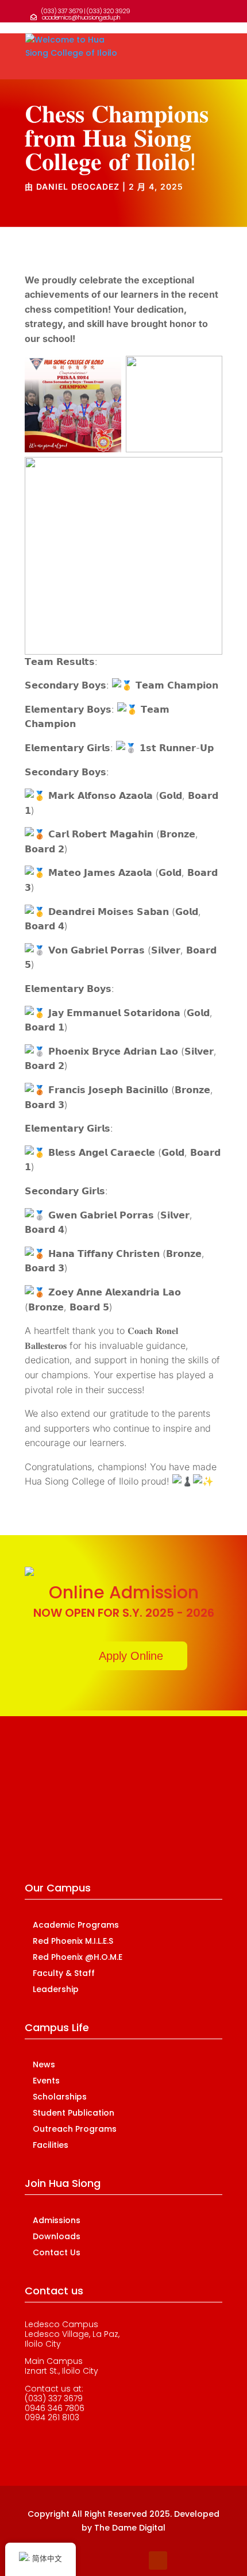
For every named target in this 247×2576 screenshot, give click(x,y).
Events (46, 2081)
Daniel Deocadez (78, 187)
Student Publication (74, 2113)
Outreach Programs (75, 2129)
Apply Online (131, 1656)
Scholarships (60, 2097)
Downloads (57, 2236)
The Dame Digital (130, 2528)
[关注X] (112, 2560)
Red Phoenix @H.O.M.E (78, 1957)
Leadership (56, 1989)
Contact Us (57, 2252)
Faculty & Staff (64, 1973)
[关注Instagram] (135, 2560)
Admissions (57, 2220)
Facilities (51, 2145)
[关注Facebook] (89, 2560)
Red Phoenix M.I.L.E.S (73, 1941)
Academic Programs (76, 1925)
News (44, 2064)
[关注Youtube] (158, 2560)
